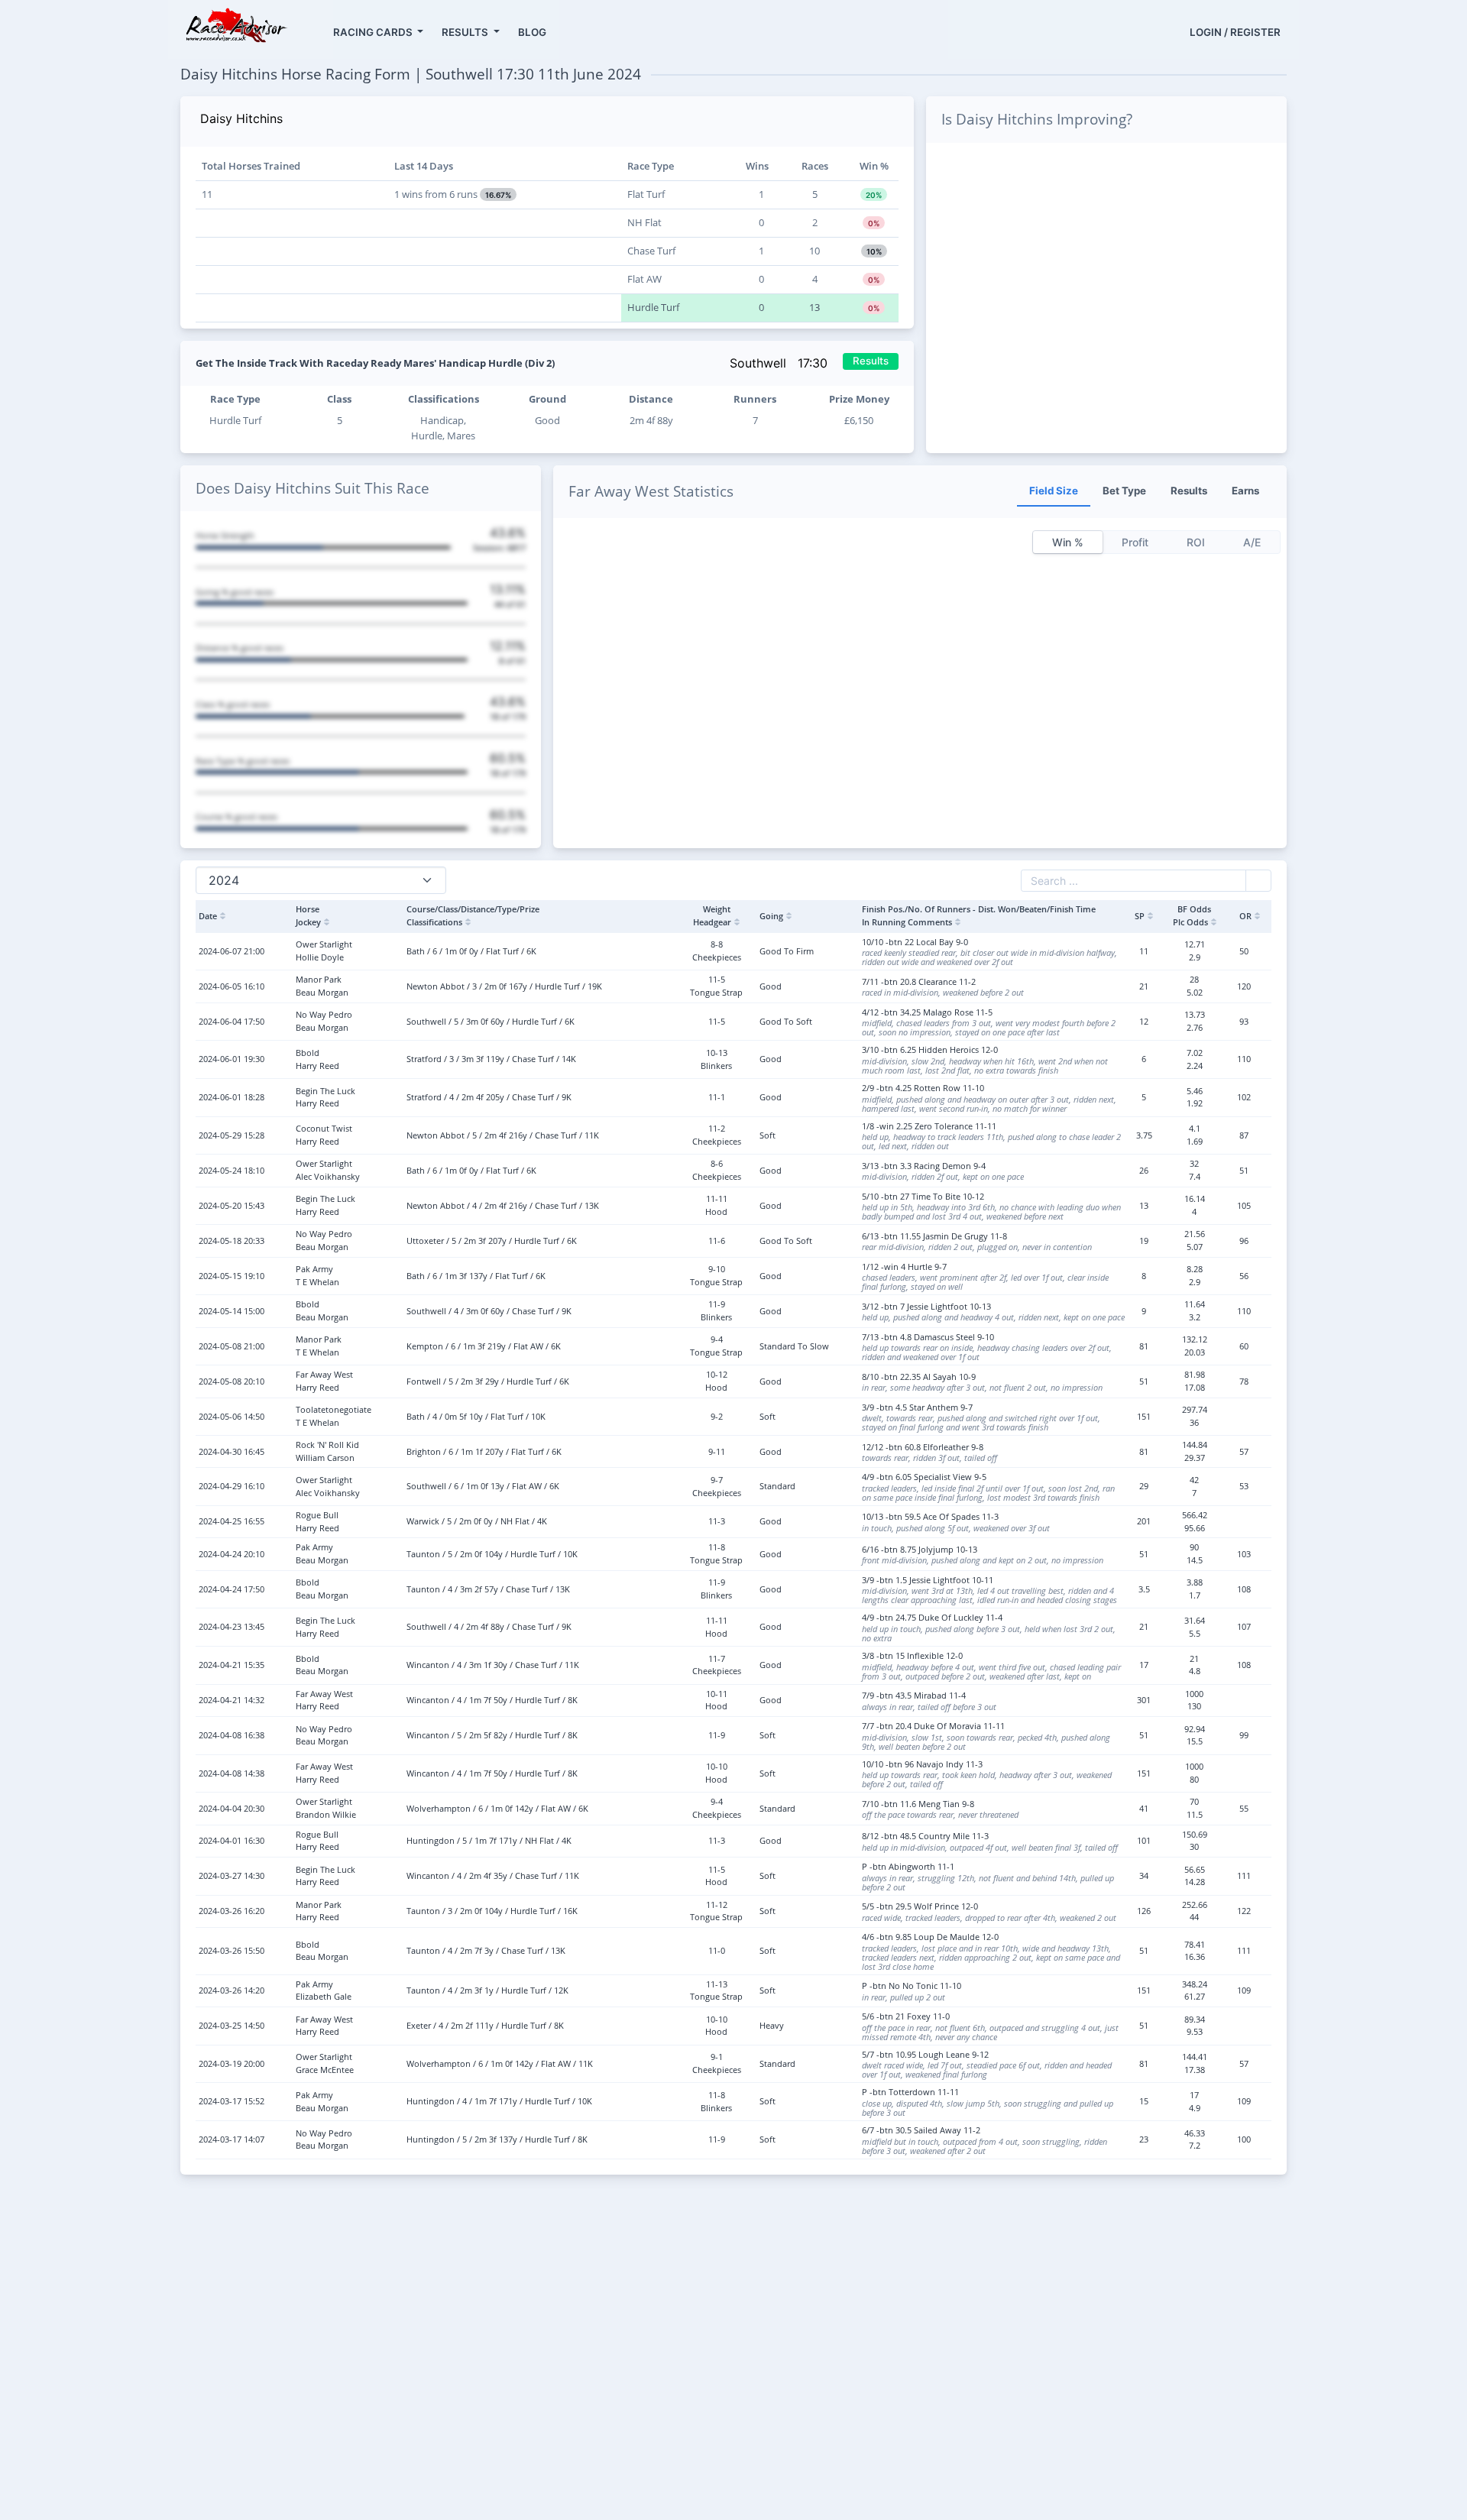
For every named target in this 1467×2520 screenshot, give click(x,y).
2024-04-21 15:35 (232, 1665)
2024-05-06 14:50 (232, 1416)
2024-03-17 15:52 (232, 2101)
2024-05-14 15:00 (232, 1311)
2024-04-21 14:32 (232, 1700)
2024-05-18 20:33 (232, 1241)
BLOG (532, 32)
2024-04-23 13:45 (232, 1626)
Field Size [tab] (1054, 491)
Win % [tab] (1068, 542)
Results (871, 361)
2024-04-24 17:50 (232, 1589)
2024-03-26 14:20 (232, 1990)
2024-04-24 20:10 (232, 1554)
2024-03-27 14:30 (232, 1875)
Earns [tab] (1245, 491)
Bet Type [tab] (1124, 491)
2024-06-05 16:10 (232, 986)
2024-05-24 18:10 (232, 1170)
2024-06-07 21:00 (232, 951)
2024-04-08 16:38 (232, 1735)
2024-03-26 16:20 (232, 1911)
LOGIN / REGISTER (1235, 32)
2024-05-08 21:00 (232, 1346)
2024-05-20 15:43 (232, 1205)
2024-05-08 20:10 (232, 1381)
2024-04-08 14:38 (232, 1773)
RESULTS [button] (466, 32)
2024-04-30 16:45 (232, 1451)
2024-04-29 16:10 (232, 1486)
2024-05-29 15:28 (232, 1135)
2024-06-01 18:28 (232, 1097)
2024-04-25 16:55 (232, 1521)
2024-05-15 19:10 (232, 1276)
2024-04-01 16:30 (232, 1840)
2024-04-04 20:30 (232, 1808)
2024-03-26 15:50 (232, 1950)
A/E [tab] (1252, 542)
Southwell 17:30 (780, 363)
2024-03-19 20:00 (232, 2063)
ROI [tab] (1196, 542)
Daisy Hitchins (241, 118)
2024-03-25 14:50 (232, 2025)
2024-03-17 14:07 (232, 2139)
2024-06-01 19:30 (232, 1059)
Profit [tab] (1135, 542)
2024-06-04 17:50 (232, 1021)
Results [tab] (1189, 491)
